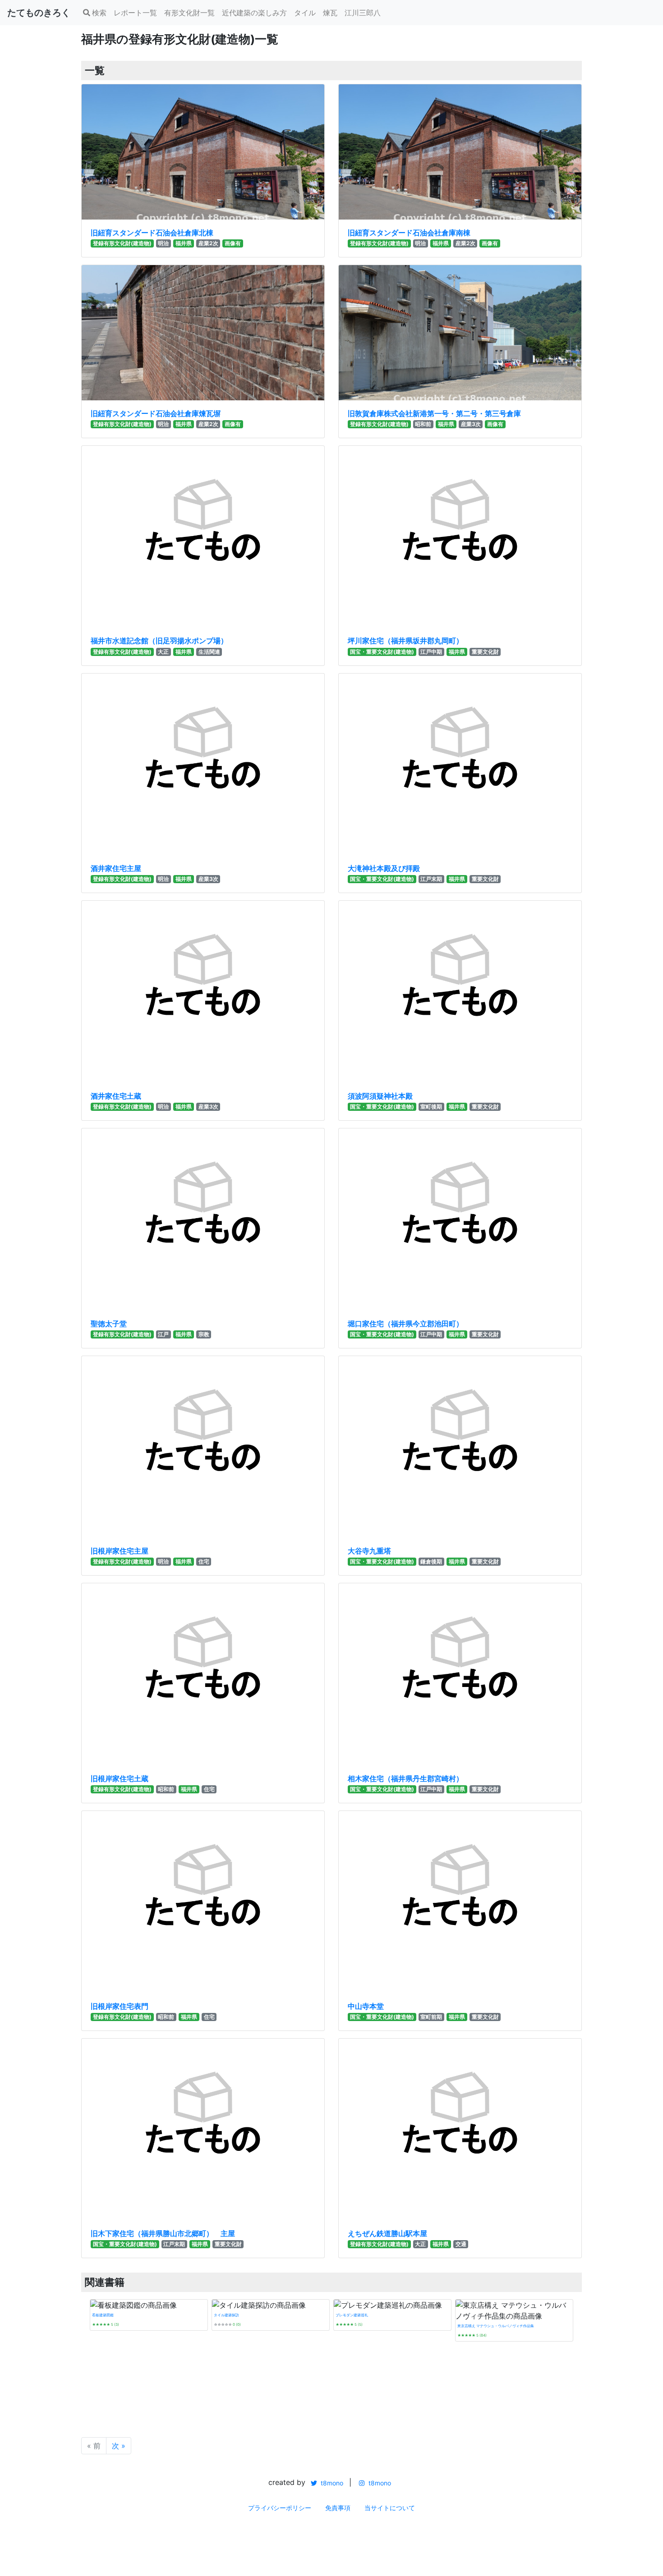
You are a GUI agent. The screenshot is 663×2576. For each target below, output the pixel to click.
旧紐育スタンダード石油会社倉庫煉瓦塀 (156, 413)
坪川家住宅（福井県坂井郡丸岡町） (405, 641)
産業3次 (471, 424)
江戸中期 (431, 652)
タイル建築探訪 (226, 2315)
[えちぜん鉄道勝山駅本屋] (460, 2130)
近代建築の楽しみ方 (254, 13)
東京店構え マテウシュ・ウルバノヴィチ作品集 (496, 2326)
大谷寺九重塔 (369, 1551)
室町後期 (431, 1107)
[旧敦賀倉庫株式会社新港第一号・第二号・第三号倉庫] (460, 333)
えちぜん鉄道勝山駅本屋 (387, 2233)
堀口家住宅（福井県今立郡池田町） (405, 1324)
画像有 (233, 243)
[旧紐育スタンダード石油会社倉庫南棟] (460, 152)
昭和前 (423, 424)
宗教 (204, 1334)
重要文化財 (485, 652)
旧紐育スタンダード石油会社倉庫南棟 (409, 233)
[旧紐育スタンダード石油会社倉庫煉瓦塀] (203, 333)
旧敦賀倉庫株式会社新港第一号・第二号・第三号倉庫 (434, 413)
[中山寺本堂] (460, 1902)
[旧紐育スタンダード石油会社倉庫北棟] (203, 152)
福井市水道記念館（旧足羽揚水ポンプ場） (159, 641)
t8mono (331, 2483)
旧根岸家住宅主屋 (120, 1551)
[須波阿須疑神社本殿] (460, 992)
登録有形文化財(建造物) (122, 243)
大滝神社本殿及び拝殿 (384, 868)
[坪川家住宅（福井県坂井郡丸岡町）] (460, 537)
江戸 (163, 1334)
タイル (305, 13)
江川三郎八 (363, 13)
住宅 (204, 1561)
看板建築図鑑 (103, 2315)
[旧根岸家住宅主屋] (203, 1447)
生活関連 (209, 652)
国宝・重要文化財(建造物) (382, 652)
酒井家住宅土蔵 (116, 1096)
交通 (461, 2244)
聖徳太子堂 (109, 1324)
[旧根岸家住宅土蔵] (203, 1674)
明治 (163, 243)
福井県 (184, 243)
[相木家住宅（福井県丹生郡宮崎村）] (460, 1674)
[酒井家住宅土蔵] (203, 992)
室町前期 (431, 2017)
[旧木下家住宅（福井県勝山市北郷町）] (203, 2130)
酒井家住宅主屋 (116, 868)
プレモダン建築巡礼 (352, 2315)
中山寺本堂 (366, 2006)
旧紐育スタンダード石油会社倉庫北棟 (152, 233)
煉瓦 (330, 13)
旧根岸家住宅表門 (120, 2006)
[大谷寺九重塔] (460, 1447)
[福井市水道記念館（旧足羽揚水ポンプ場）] (203, 537)
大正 (163, 652)
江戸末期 (431, 879)
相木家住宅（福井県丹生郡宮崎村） (405, 1778)
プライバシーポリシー (280, 2508)
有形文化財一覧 (189, 13)
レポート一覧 (135, 13)
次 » (119, 2446)
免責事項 (338, 2508)
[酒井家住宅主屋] (203, 765)
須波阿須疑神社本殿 (380, 1096)
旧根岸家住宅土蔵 (120, 1778)
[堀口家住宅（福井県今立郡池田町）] (460, 1219)
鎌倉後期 (431, 1561)
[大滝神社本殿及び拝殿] (460, 765)
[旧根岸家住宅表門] (203, 1902)
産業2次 (208, 243)
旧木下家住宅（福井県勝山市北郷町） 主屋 (163, 2233)
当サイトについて (390, 2508)
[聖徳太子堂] (203, 1219)
